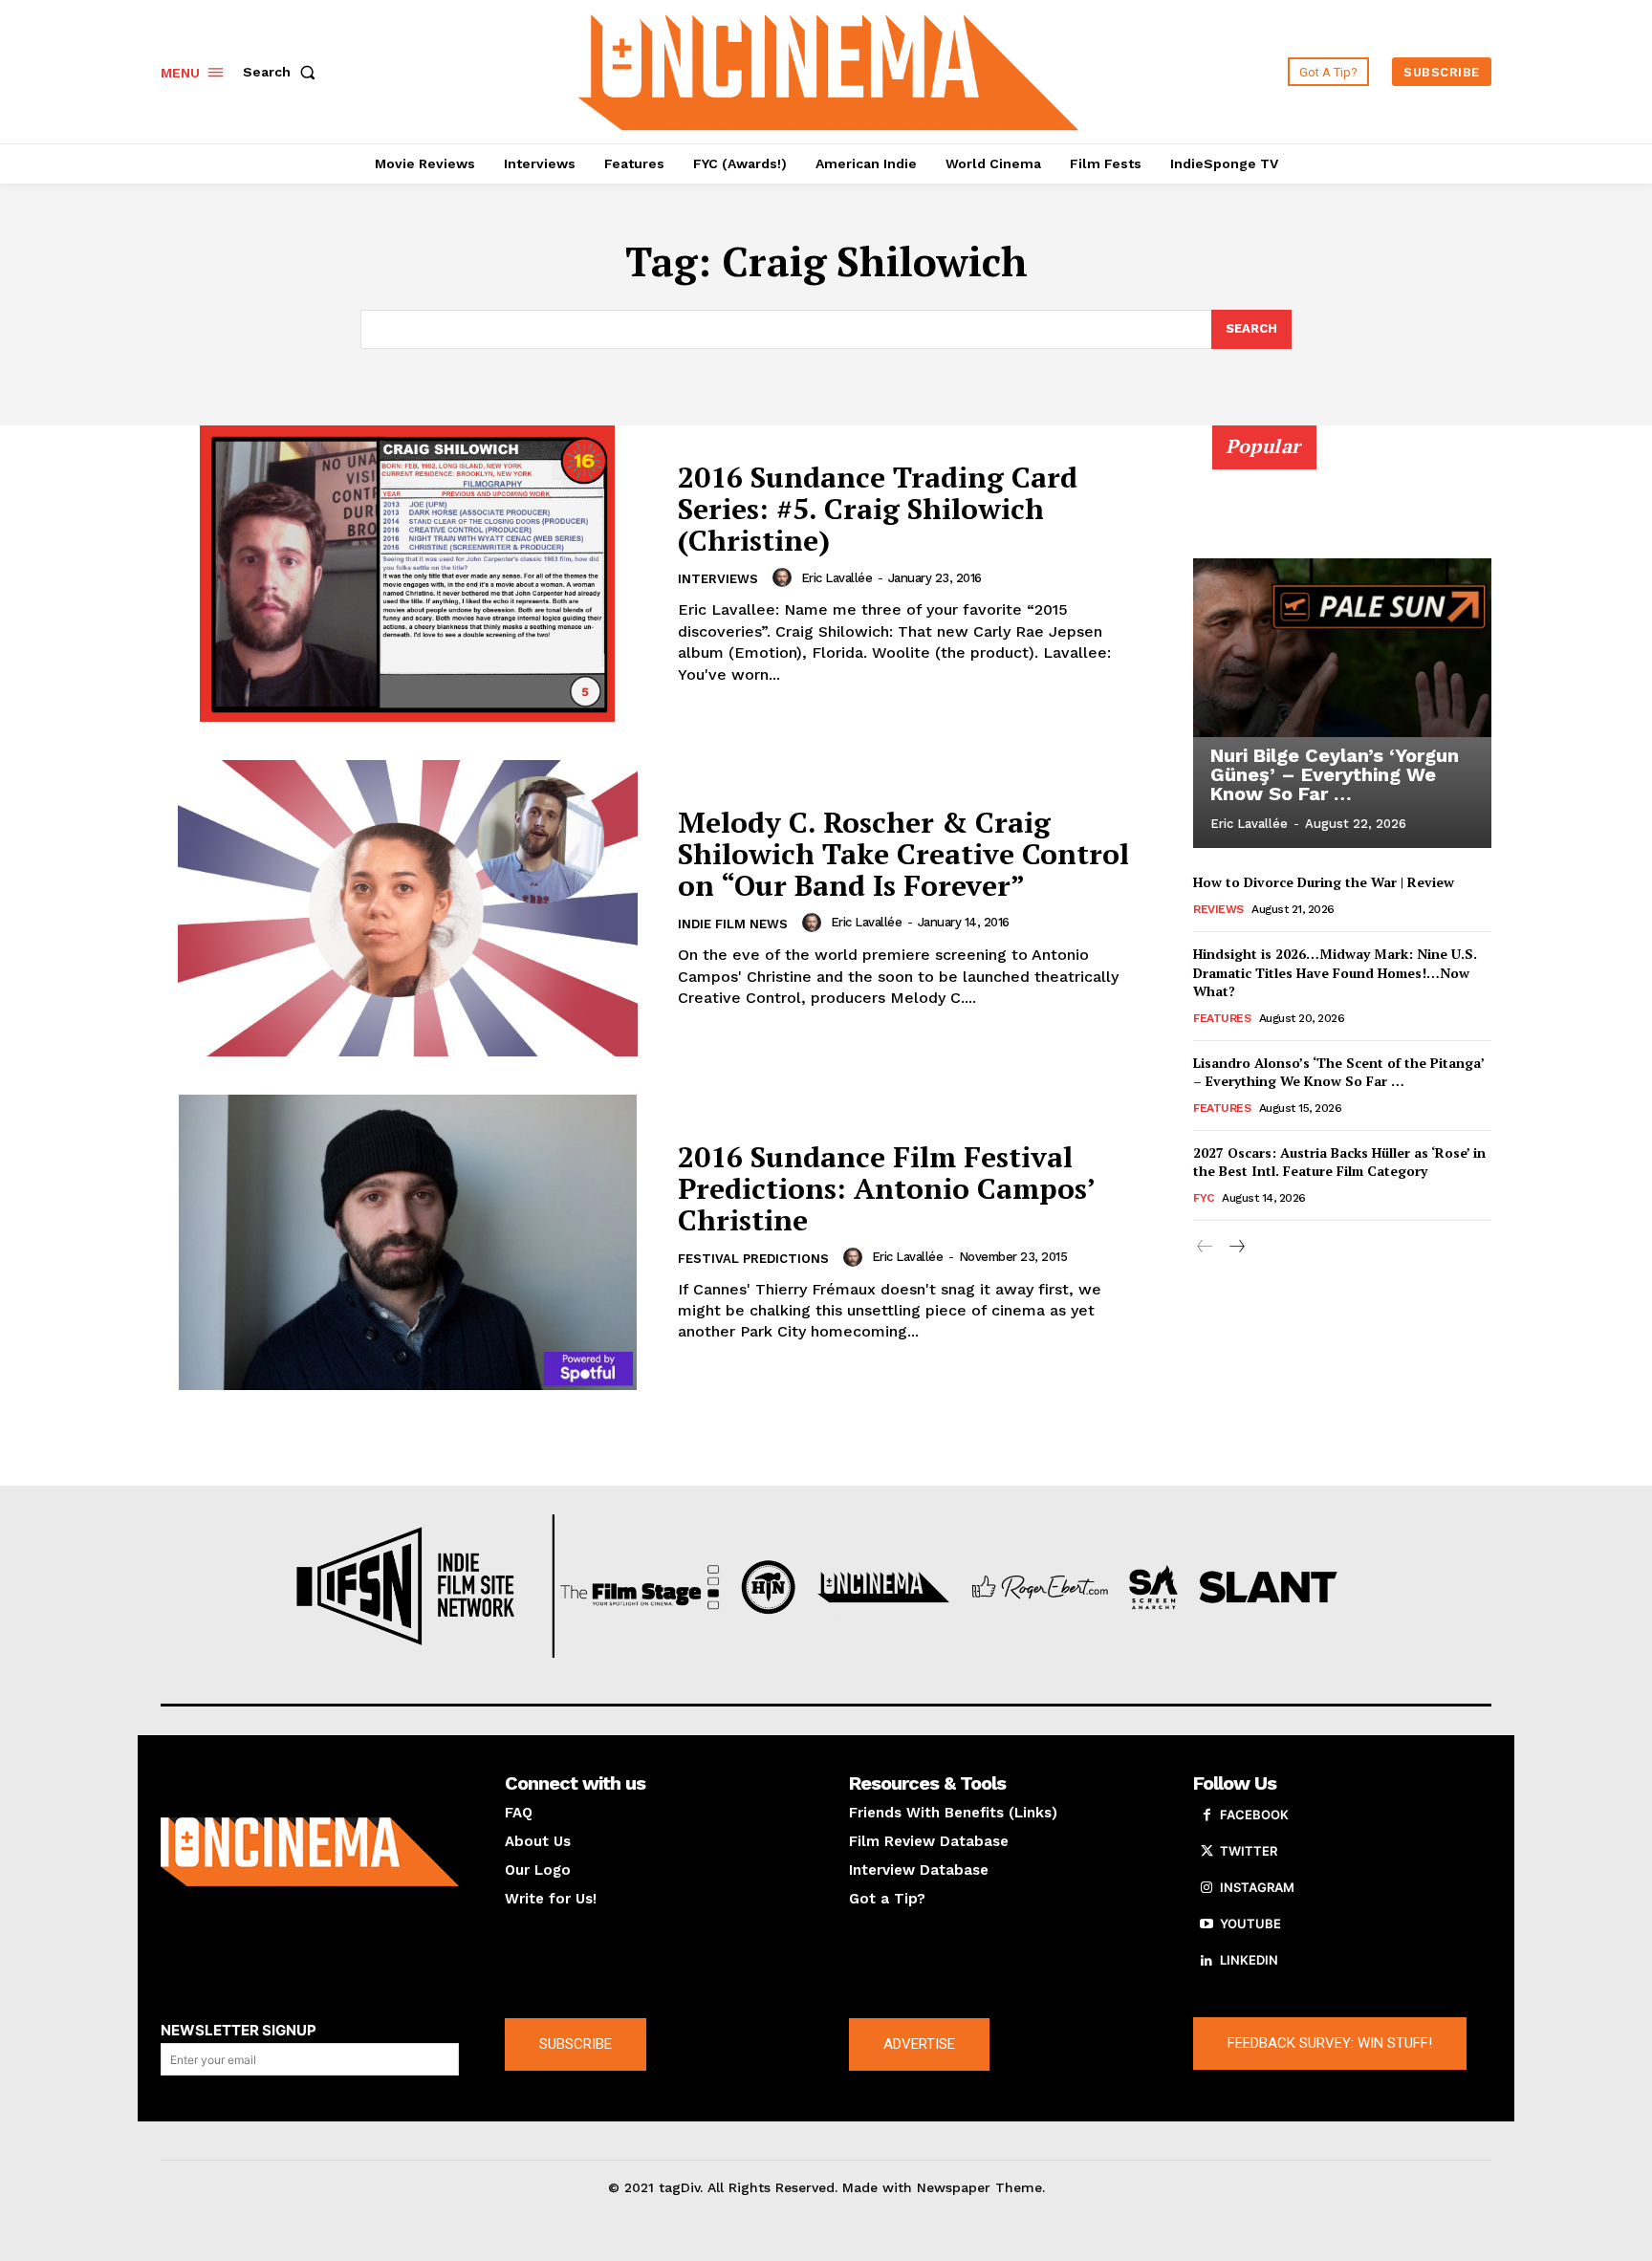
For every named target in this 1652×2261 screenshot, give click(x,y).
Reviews (1218, 909)
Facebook (1254, 1815)
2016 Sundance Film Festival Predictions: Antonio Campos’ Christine (887, 1188)
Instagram (1257, 1887)
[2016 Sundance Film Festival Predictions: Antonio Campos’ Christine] (407, 1243)
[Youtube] (1206, 1924)
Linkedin (1249, 1960)
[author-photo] (785, 577)
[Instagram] (1206, 1888)
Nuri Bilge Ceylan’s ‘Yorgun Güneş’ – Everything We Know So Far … (1335, 774)
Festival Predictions (753, 1259)
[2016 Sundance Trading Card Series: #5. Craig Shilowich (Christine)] (407, 574)
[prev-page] (1205, 1247)
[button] (283, 72)
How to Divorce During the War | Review (1324, 882)
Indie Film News (733, 924)
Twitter (1249, 1851)
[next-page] (1236, 1247)
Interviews (718, 579)
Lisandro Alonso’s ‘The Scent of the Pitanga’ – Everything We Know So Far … (1339, 1072)
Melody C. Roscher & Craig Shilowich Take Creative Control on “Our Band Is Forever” (903, 854)
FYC (1204, 1198)
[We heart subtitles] (829, 69)
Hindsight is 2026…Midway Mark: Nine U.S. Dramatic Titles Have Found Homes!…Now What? (1335, 972)
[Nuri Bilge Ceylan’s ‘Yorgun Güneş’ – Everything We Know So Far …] (1342, 647)
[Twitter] (1206, 1852)
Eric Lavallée (837, 578)
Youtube (1250, 1924)
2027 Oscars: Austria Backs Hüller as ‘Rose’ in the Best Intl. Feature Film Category (1339, 1162)
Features (1222, 1018)
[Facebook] (1206, 1815)
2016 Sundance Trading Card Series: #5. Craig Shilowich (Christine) (878, 509)
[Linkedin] (1206, 1961)
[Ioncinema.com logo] (310, 1852)
